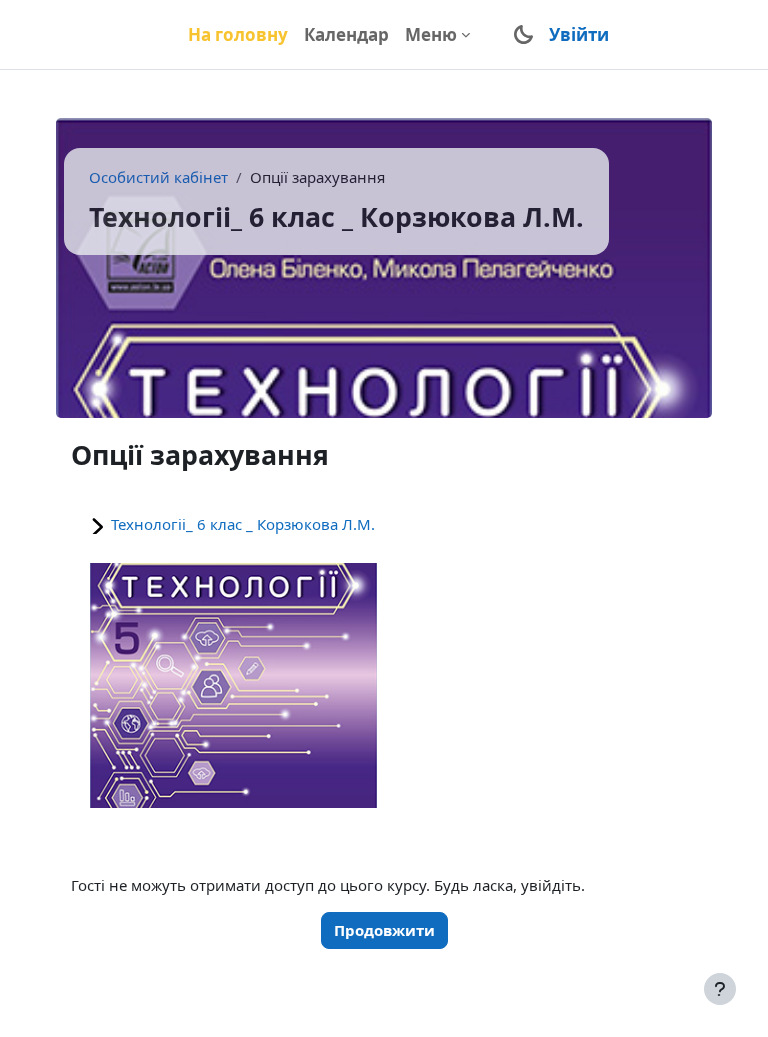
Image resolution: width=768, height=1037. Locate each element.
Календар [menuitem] (346, 34)
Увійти (579, 34)
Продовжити (384, 930)
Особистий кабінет (158, 177)
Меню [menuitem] (431, 34)
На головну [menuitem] (238, 34)
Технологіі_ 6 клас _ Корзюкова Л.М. (243, 524)
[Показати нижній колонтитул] (720, 989)
